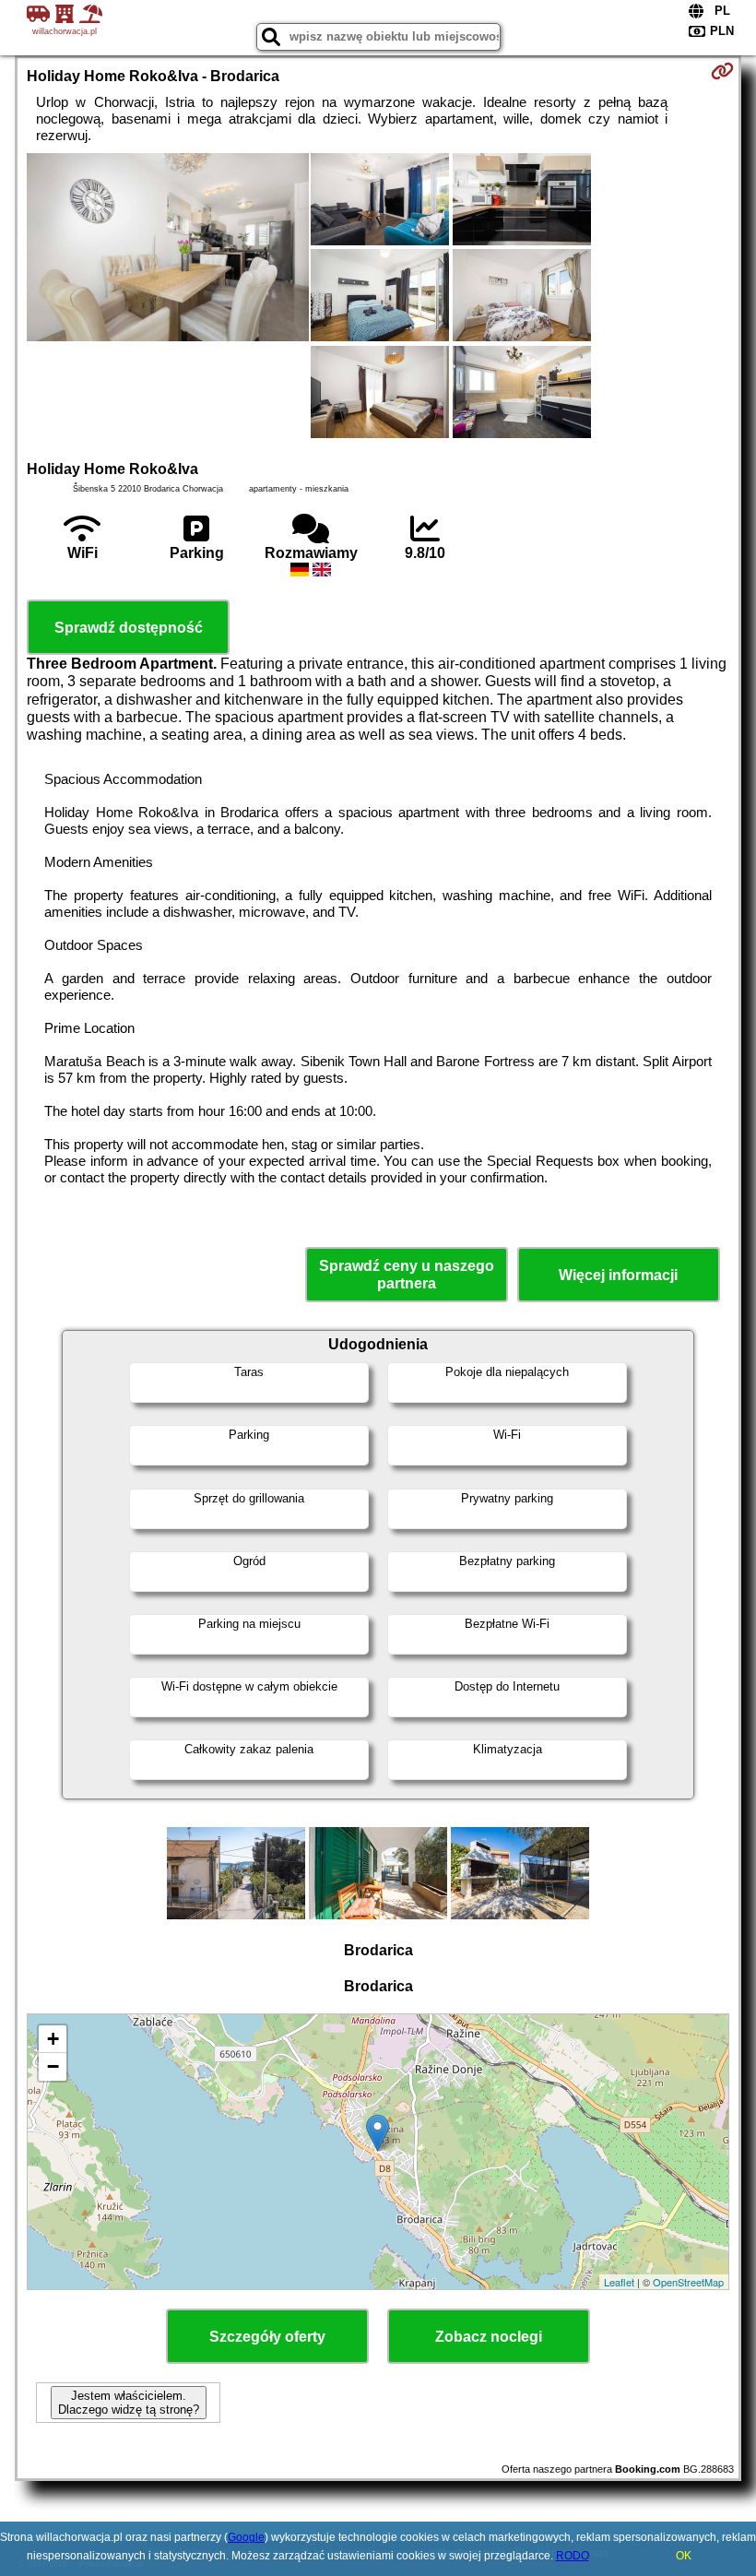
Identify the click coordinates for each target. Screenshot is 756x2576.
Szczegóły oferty (267, 2337)
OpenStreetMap (688, 2282)
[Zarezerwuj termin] (722, 71)
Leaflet (619, 2282)
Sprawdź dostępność (129, 628)
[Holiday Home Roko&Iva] (168, 249)
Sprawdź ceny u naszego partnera (407, 1275)
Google (246, 2537)
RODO (573, 2556)
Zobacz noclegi (489, 2337)
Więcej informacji (618, 1275)
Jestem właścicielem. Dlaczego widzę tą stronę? (129, 2403)
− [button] (53, 2066)
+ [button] (53, 2039)
